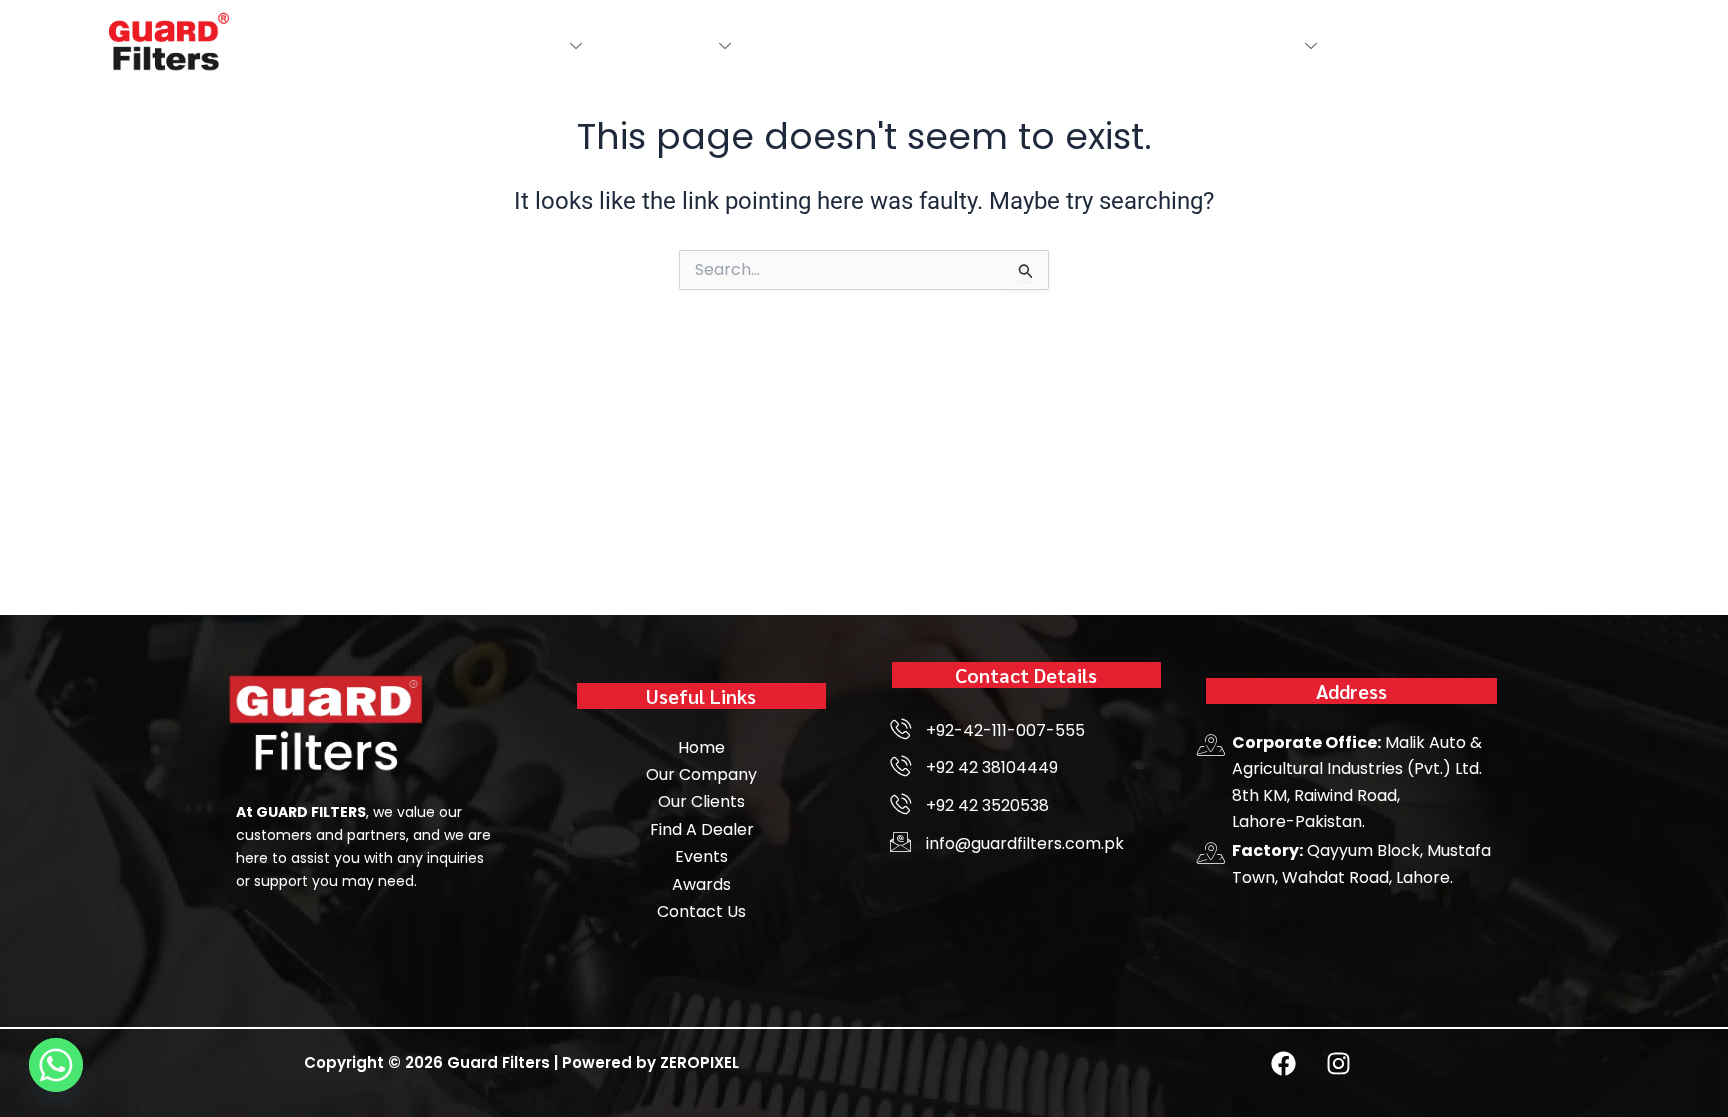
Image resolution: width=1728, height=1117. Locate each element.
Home (440, 45)
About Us (521, 45)
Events (903, 45)
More (1273, 45)
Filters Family (653, 45)
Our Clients (1076, 45)
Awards (980, 45)
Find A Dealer (803, 45)
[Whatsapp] (56, 1065)
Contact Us (1187, 45)
